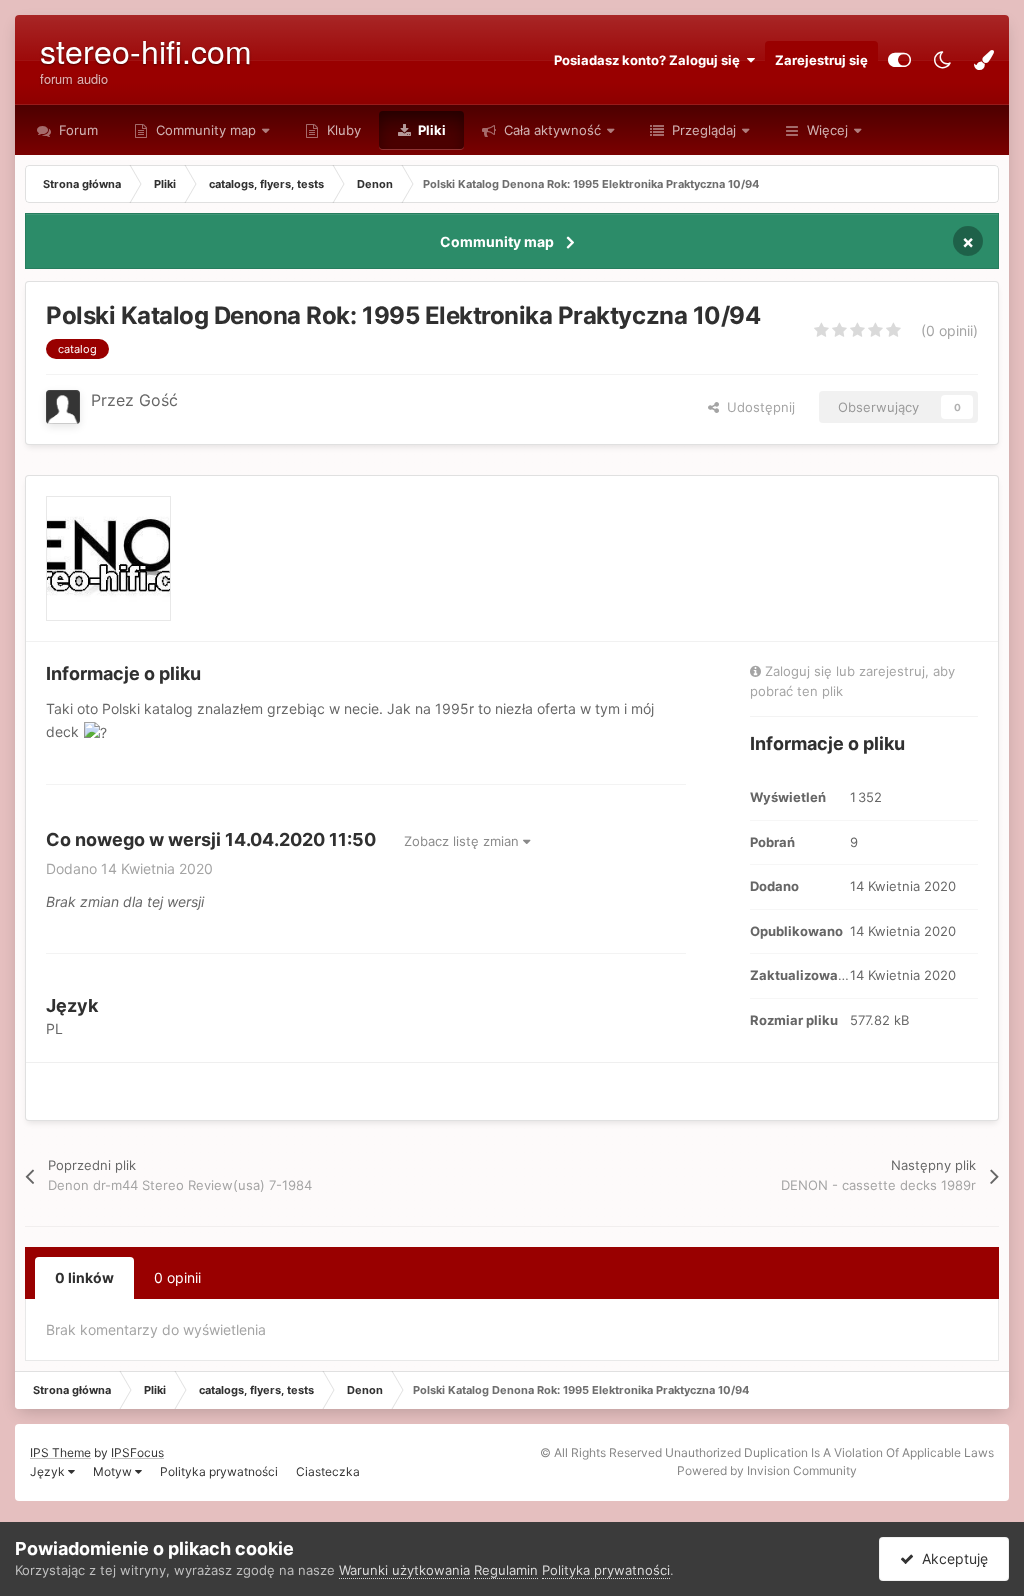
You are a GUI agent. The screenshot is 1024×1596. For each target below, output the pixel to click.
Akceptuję (951, 1558)
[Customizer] (899, 60)
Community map (206, 130)
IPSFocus (137, 1452)
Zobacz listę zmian (463, 841)
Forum (76, 130)
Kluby (342, 130)
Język (49, 1471)
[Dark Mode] (942, 60)
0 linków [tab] (84, 1277)
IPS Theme (60, 1452)
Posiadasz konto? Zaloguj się (650, 60)
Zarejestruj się (821, 60)
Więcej (827, 130)
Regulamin (506, 1570)
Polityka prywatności (219, 1471)
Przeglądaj (702, 130)
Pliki (430, 130)
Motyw (114, 1471)
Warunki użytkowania (404, 1570)
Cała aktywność (550, 130)
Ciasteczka (328, 1471)
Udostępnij (757, 407)
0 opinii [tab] (177, 1277)
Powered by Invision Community (767, 1470)
